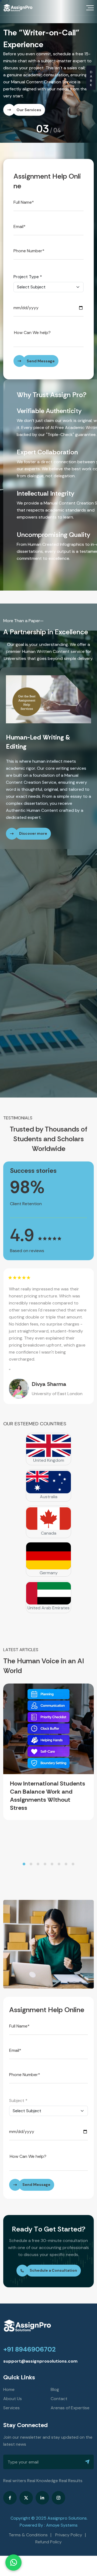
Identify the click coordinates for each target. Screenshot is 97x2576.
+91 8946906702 (30, 2339)
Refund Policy (48, 2532)
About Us (13, 2389)
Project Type (28, 265)
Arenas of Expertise (70, 2398)
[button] (24, 1854)
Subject (18, 2091)
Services (11, 2398)
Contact (59, 2389)
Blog (55, 2379)
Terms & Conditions (28, 2525)
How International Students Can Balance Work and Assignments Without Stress (48, 1786)
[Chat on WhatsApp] (13, 2563)
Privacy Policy (69, 2525)
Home (9, 2379)
